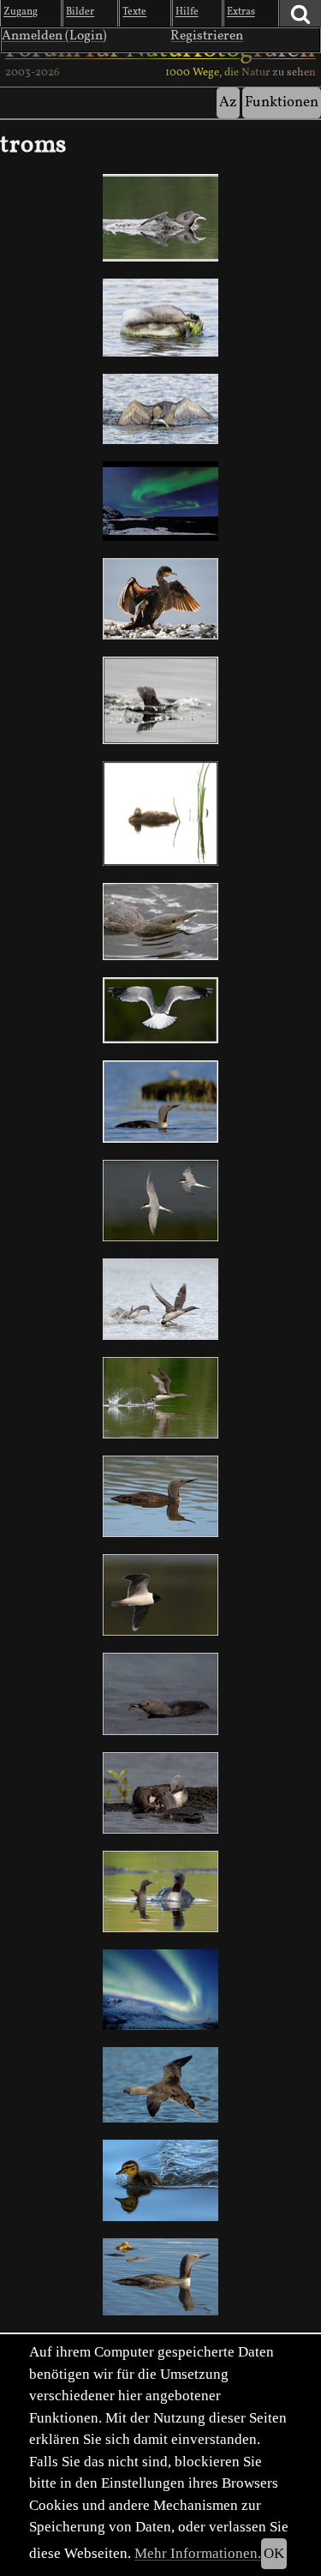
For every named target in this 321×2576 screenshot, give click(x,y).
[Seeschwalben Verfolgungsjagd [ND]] (160, 1201)
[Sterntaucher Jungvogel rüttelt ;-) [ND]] (160, 1891)
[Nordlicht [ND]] (160, 1990)
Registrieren (207, 36)
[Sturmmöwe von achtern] (160, 1010)
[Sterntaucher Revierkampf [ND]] (160, 1299)
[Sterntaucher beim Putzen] (160, 318)
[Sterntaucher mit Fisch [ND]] (160, 1693)
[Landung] (160, 409)
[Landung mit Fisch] (160, 218)
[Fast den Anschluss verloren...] (160, 2180)
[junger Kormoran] (160, 599)
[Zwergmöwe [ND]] (160, 1595)
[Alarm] (160, 922)
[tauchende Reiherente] (160, 700)
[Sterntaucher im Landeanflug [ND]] (160, 2085)
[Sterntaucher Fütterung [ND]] (160, 1793)
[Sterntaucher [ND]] (160, 1102)
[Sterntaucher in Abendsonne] (160, 2277)
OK (274, 2553)
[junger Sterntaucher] (160, 814)
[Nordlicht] (160, 501)
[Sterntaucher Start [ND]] (160, 1398)
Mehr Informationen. (198, 2553)
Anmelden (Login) (54, 36)
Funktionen (282, 102)
